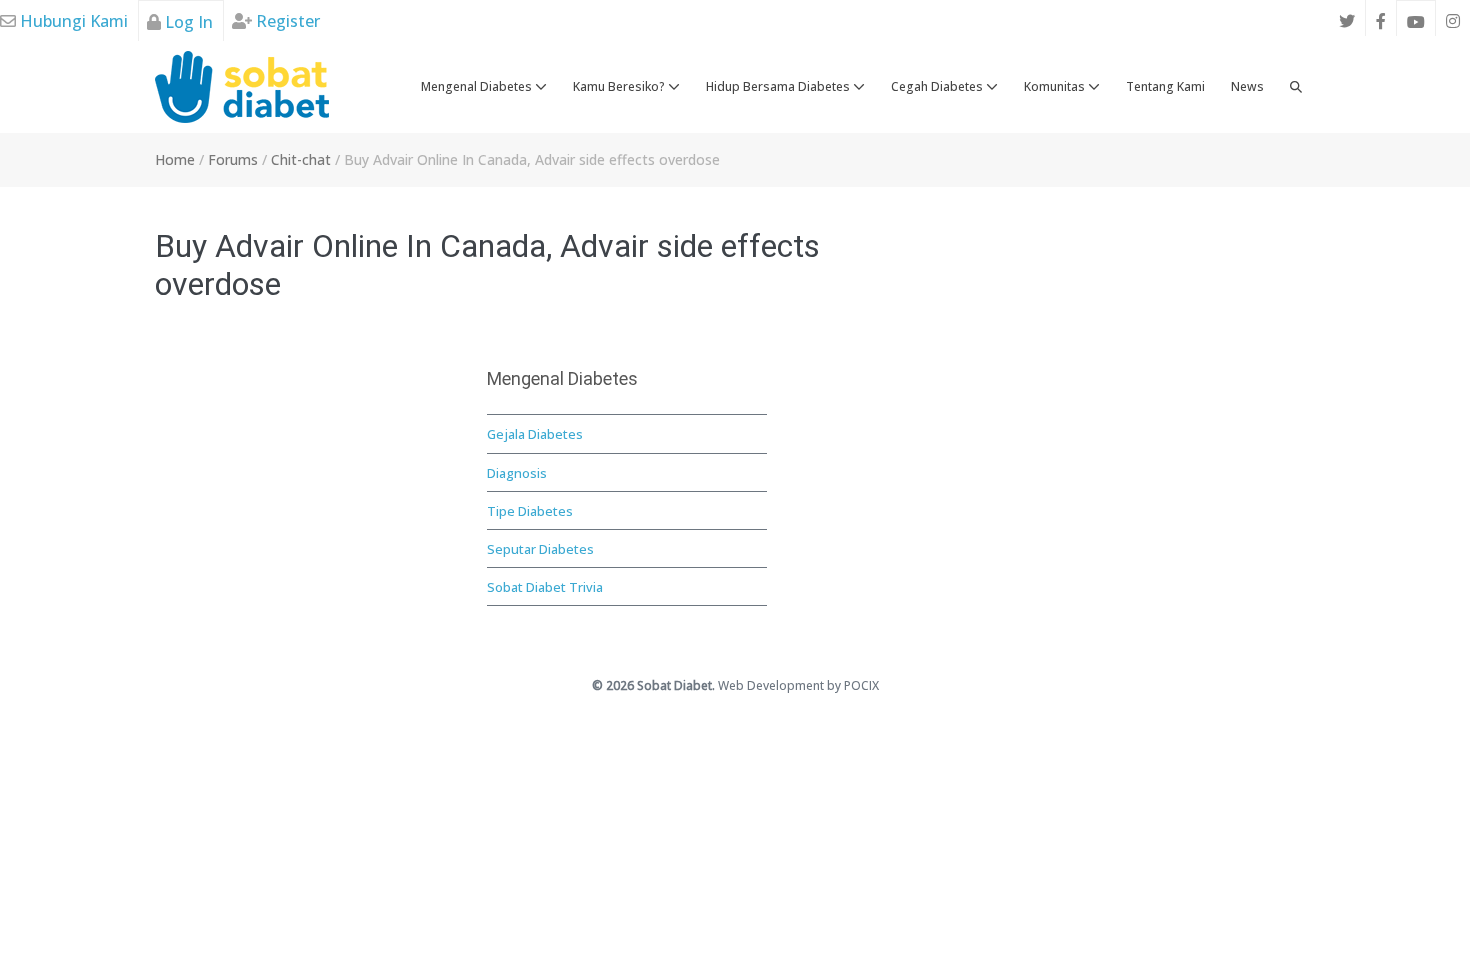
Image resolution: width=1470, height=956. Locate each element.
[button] (1296, 87)
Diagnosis (517, 473)
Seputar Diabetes (540, 549)
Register (286, 21)
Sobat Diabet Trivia (545, 587)
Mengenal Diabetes (478, 86)
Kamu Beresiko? (620, 86)
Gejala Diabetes (535, 434)
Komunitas (1056, 86)
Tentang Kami (1165, 86)
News (1247, 86)
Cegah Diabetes (938, 86)
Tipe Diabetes (530, 511)
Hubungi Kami (72, 21)
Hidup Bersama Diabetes (779, 86)
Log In (187, 22)
